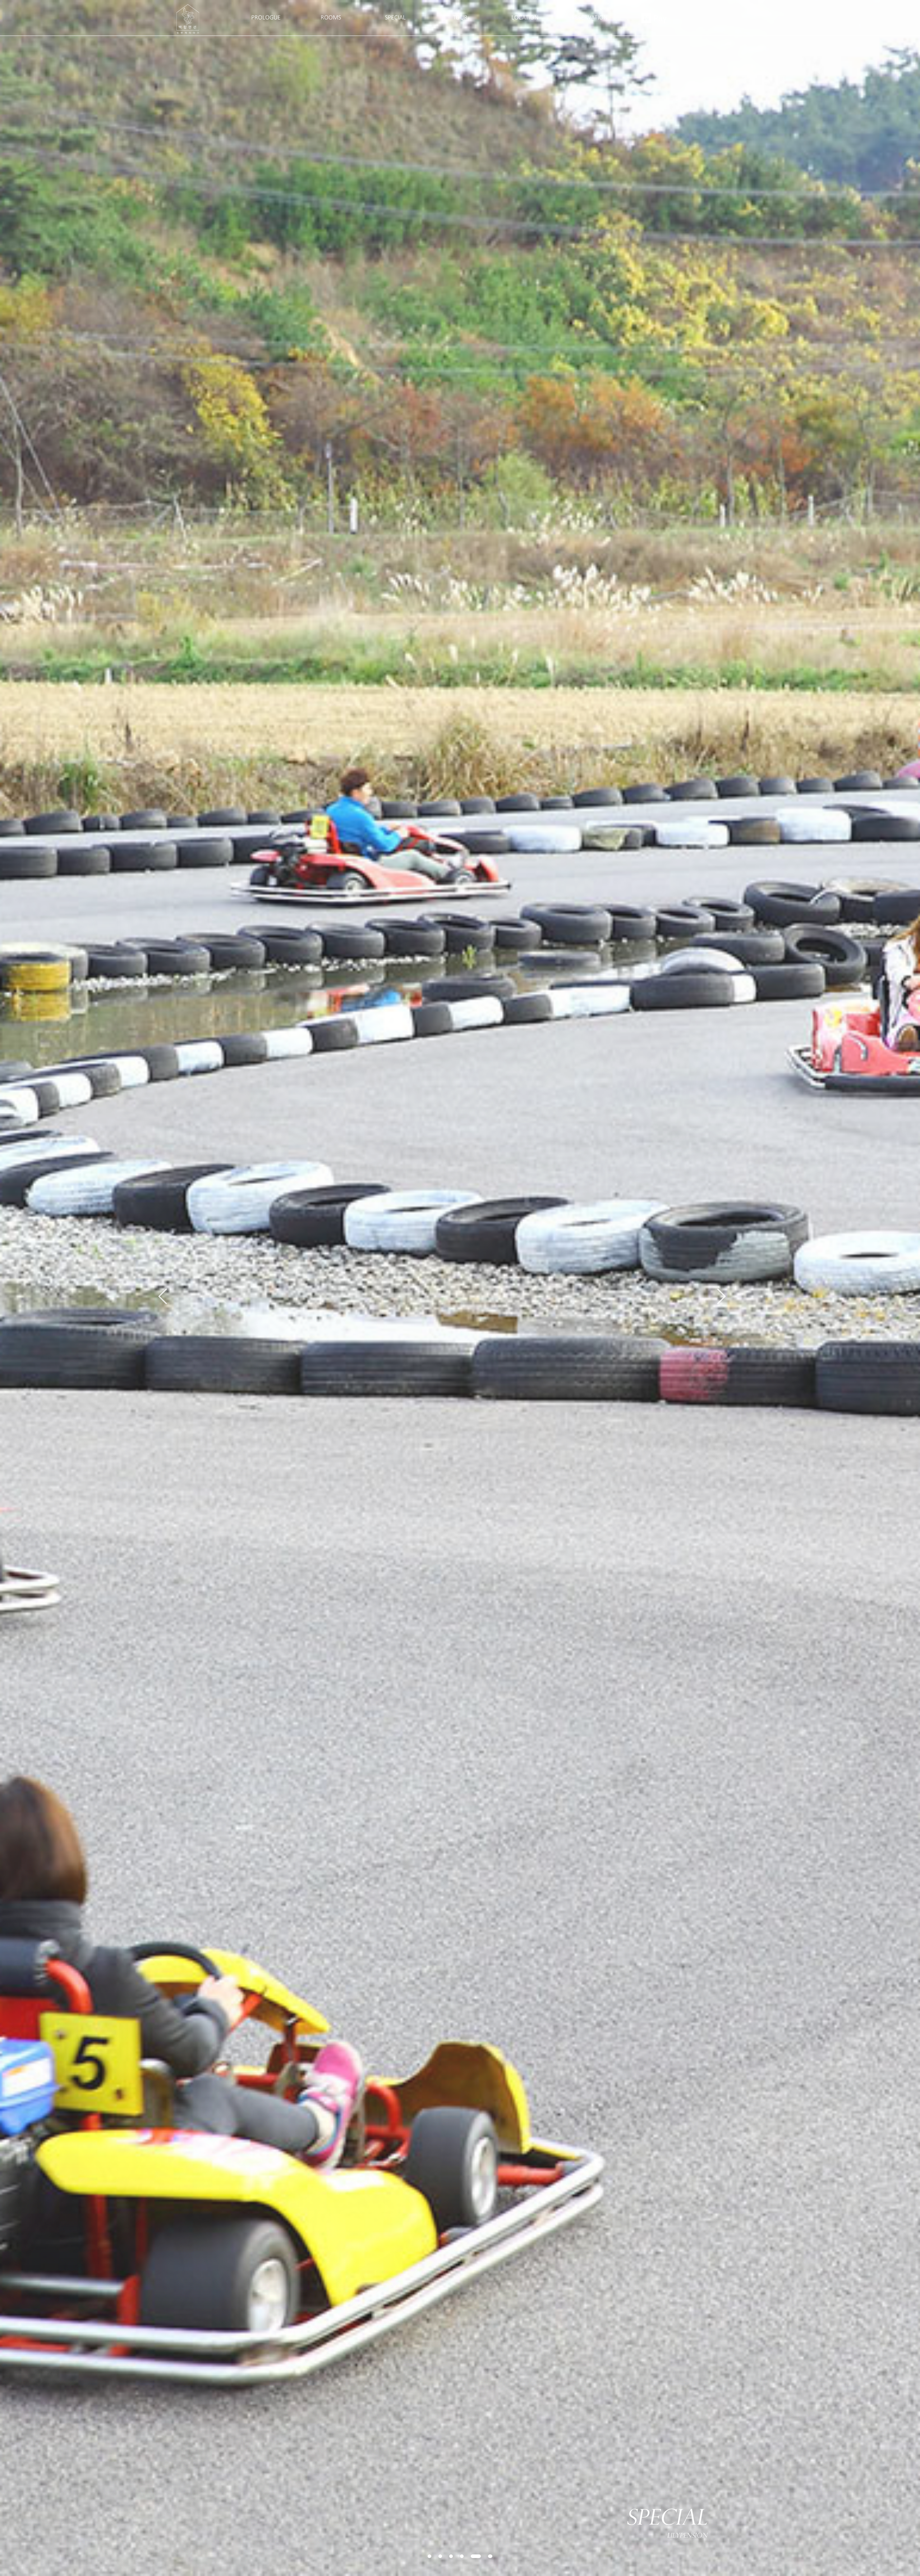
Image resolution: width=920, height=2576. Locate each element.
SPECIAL (395, 18)
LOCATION (525, 18)
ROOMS (330, 18)
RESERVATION (589, 18)
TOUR (460, 18)
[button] (429, 2556)
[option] (460, 1288)
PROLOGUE (266, 18)
